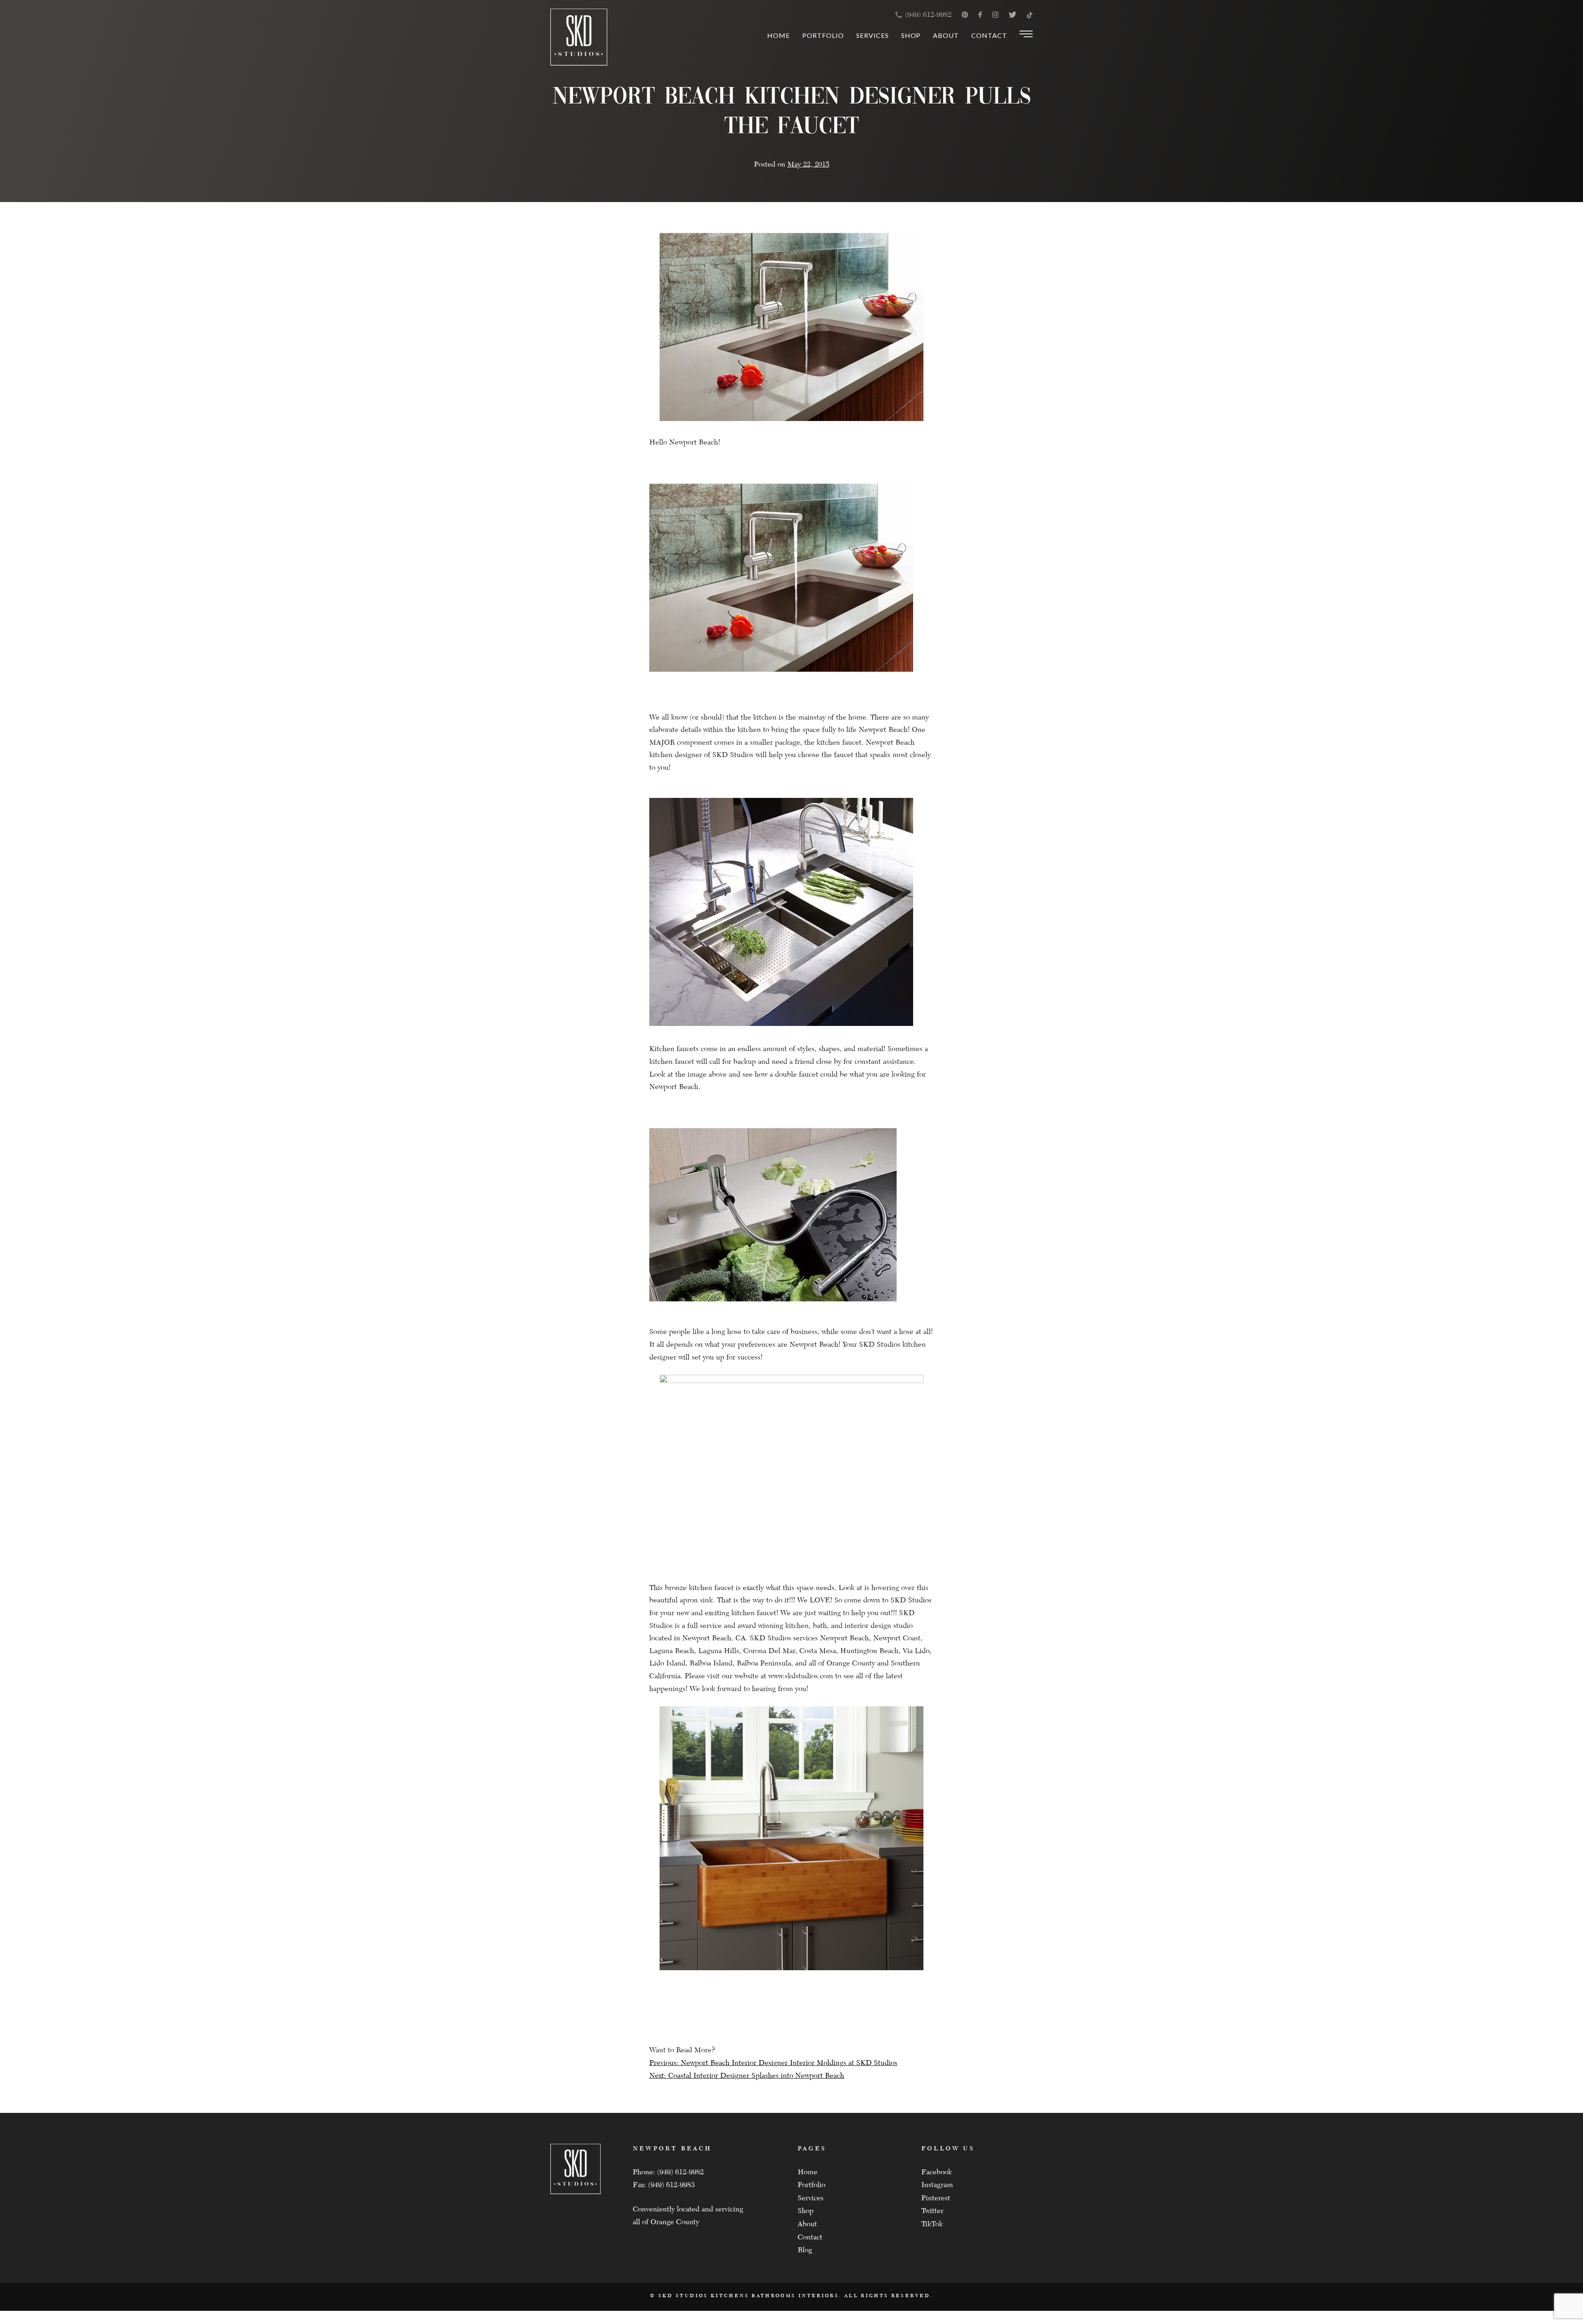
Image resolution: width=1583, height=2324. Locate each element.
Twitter (932, 2211)
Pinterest (936, 2198)
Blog (805, 2250)
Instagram (937, 2185)
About (946, 35)
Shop (911, 35)
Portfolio (823, 35)
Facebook (937, 2172)
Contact (989, 35)
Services (873, 35)
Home (779, 35)
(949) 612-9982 (928, 15)
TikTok (932, 2224)
